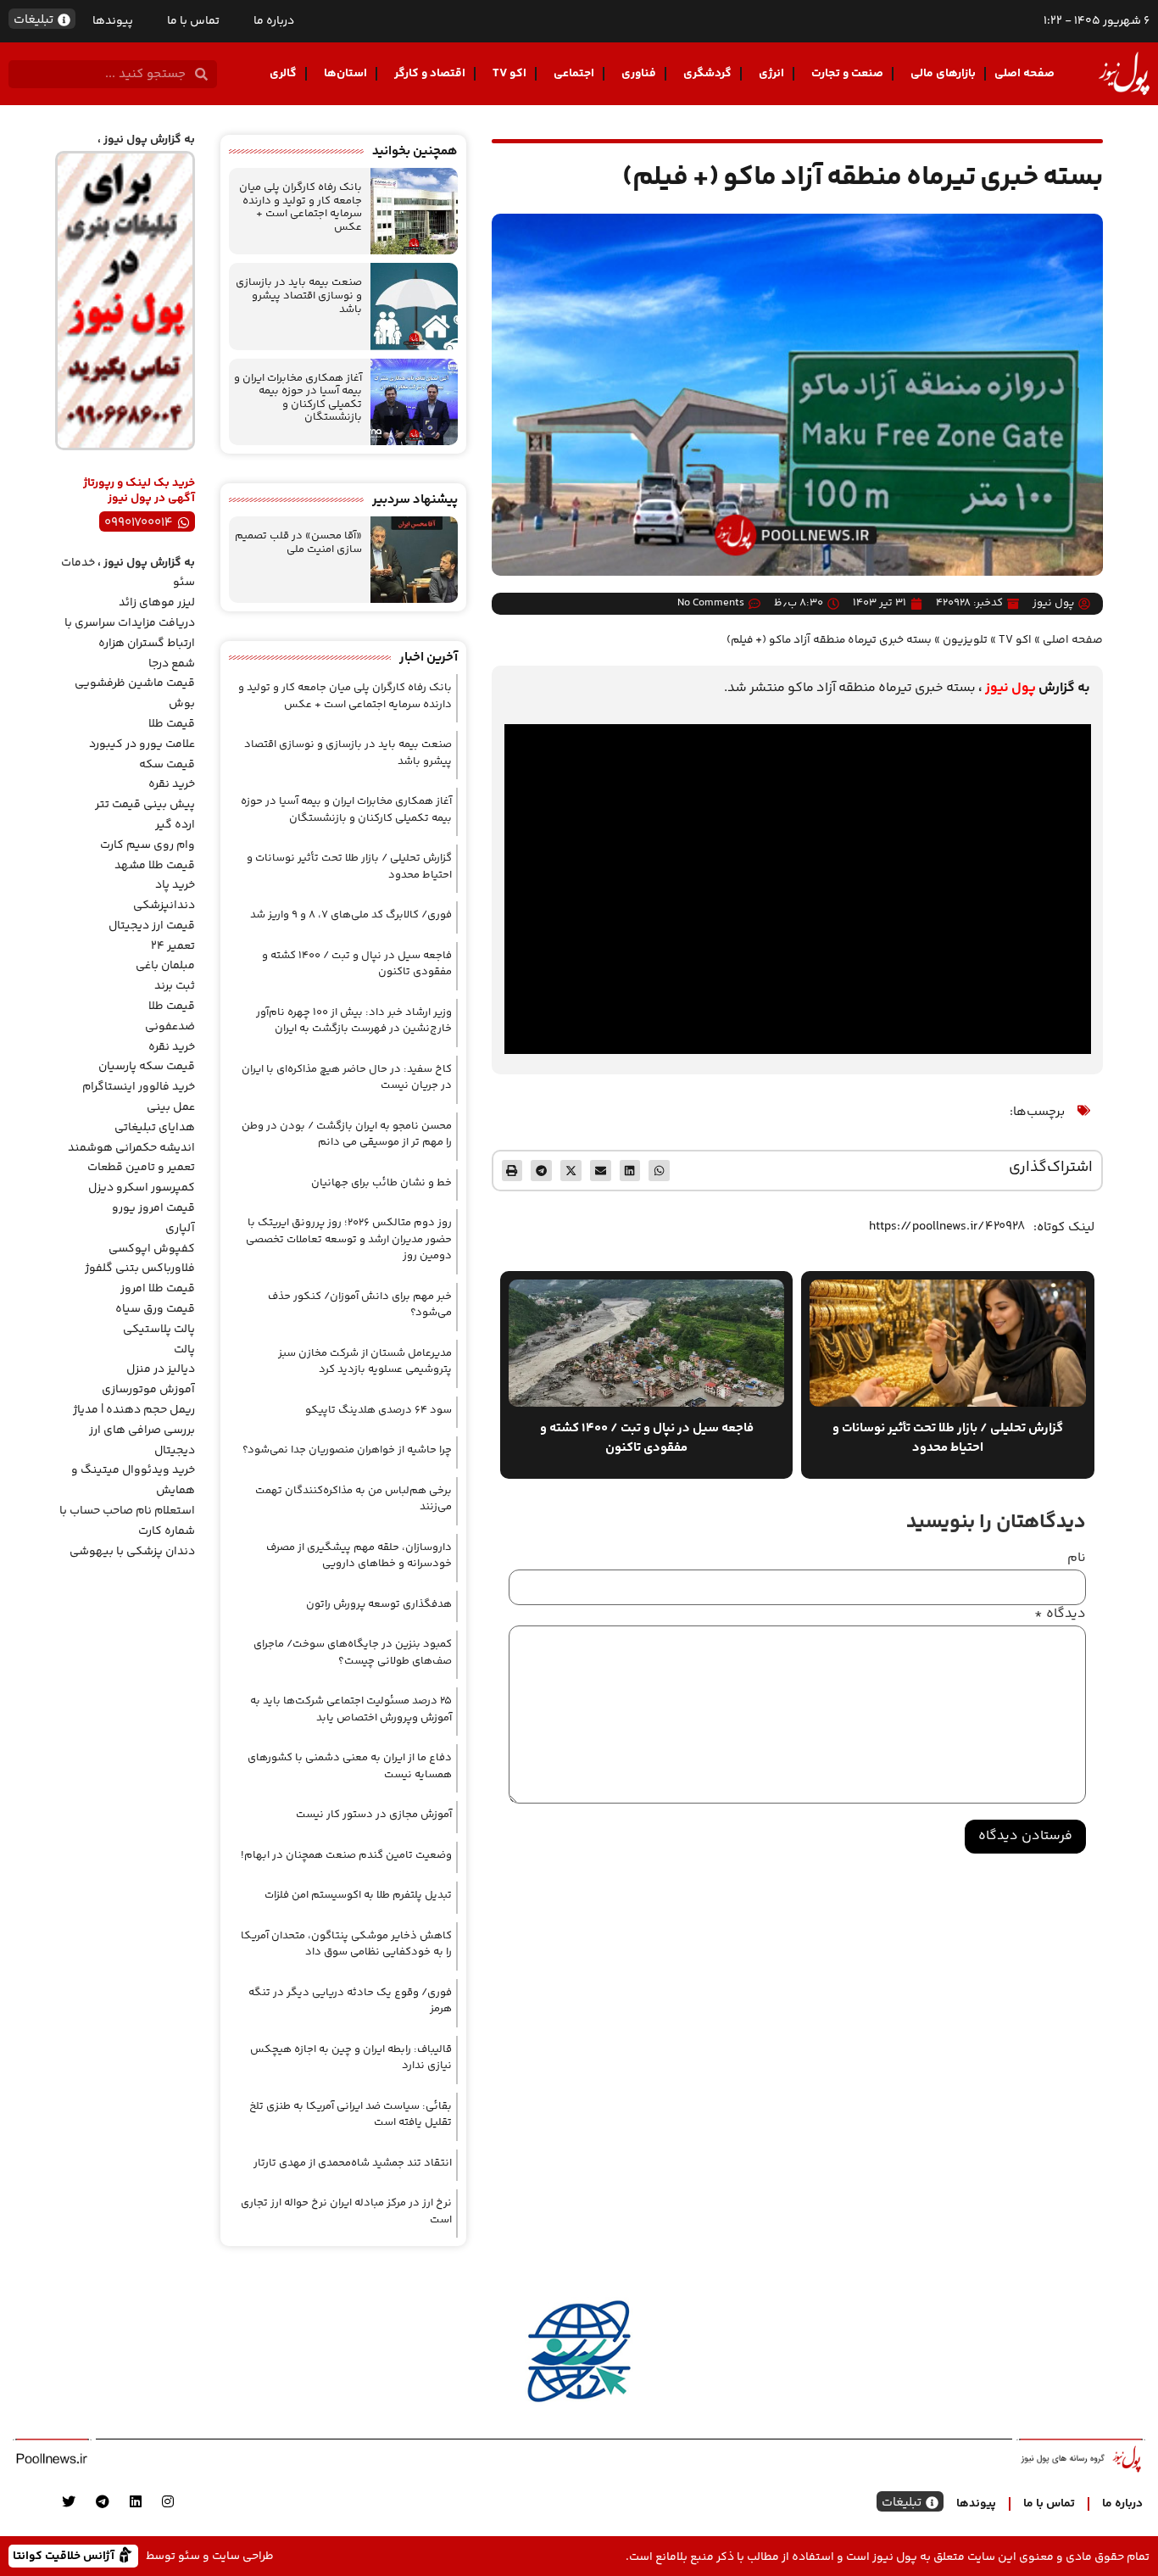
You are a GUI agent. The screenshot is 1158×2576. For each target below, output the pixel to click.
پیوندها (113, 21)
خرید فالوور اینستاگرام (139, 1087)
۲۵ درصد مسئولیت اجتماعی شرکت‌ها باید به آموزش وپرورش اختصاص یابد (351, 1709)
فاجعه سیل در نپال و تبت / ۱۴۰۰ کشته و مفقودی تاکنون (357, 964)
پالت (184, 1350)
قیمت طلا (172, 724)
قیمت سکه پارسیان (147, 1067)
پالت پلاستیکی (159, 1330)
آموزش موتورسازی (148, 1390)
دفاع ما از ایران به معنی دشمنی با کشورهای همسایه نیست (350, 1766)
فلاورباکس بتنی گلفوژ (140, 1268)
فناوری (639, 74)
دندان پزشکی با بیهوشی (132, 1552)
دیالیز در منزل (161, 1369)
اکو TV (509, 74)
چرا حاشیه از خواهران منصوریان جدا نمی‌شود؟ (347, 1450)
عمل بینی (171, 1107)
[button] (659, 1171)
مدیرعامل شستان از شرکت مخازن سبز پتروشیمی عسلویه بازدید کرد (365, 1362)
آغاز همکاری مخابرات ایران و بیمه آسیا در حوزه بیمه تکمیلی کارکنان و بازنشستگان (298, 398)
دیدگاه (1060, 1614)
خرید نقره (172, 784)
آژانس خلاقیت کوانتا (65, 2555)
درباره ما (274, 21)
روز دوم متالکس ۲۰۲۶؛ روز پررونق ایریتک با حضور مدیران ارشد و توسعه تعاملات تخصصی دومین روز (349, 1239)
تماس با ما (193, 21)
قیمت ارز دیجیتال (152, 926)
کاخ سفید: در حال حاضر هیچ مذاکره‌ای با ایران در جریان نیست (347, 1078)
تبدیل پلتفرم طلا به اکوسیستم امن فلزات (358, 1895)
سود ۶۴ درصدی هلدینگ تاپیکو (379, 1410)
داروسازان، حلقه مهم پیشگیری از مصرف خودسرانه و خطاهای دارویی (359, 1556)
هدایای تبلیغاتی (155, 1128)
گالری (283, 74)
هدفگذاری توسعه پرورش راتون (379, 1604)
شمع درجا (172, 664)
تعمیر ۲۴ (173, 946)
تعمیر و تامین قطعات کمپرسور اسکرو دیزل (141, 1178)
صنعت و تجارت (847, 74)
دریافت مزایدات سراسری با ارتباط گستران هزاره (130, 633)
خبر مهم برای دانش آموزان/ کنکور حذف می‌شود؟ (360, 1305)
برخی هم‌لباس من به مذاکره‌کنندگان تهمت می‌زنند (354, 1499)
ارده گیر (175, 825)
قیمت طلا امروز (158, 1289)
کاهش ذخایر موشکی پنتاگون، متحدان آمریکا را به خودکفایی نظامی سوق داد (346, 1944)
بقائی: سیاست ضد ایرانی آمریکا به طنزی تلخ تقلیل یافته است (351, 2115)
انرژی (771, 74)
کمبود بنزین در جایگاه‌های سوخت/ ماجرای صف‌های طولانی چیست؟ (353, 1653)
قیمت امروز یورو (153, 1208)
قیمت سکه (167, 765)
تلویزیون (965, 640)
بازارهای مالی (943, 74)
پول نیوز (1010, 688)
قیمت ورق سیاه (155, 1309)
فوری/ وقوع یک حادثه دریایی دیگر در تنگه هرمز (350, 2001)
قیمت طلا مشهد (155, 866)
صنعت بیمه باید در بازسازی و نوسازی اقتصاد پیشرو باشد (299, 296)
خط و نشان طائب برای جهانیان (381, 1183)
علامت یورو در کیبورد (142, 744)
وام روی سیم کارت (148, 845)
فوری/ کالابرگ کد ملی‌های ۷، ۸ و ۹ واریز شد (351, 915)
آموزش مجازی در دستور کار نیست (374, 1815)
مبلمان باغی (165, 966)
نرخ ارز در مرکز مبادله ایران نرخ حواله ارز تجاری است (346, 2211)
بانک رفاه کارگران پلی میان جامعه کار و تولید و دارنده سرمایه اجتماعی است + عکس (301, 207)
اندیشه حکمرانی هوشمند (131, 1148)
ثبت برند (175, 986)
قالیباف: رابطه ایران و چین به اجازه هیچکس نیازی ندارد (351, 2058)
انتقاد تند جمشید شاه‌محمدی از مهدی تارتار (353, 2163)
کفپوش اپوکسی (152, 1249)
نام (1077, 1558)
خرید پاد (175, 885)
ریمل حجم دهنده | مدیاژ (134, 1410)
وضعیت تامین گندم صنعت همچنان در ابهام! (346, 1855)
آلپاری (180, 1229)
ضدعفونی (170, 1027)
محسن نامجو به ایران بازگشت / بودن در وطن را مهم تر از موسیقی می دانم (347, 1135)
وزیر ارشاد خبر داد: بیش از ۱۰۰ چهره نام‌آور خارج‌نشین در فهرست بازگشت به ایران (354, 1021)
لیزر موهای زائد (157, 603)
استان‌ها (345, 74)
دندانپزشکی (164, 906)
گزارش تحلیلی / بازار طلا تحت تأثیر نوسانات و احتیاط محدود (349, 867)
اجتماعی (574, 74)
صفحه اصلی (1024, 74)
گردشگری (707, 74)
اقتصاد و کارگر (430, 74)
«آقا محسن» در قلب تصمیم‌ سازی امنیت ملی (298, 543)
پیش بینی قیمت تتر (145, 805)
